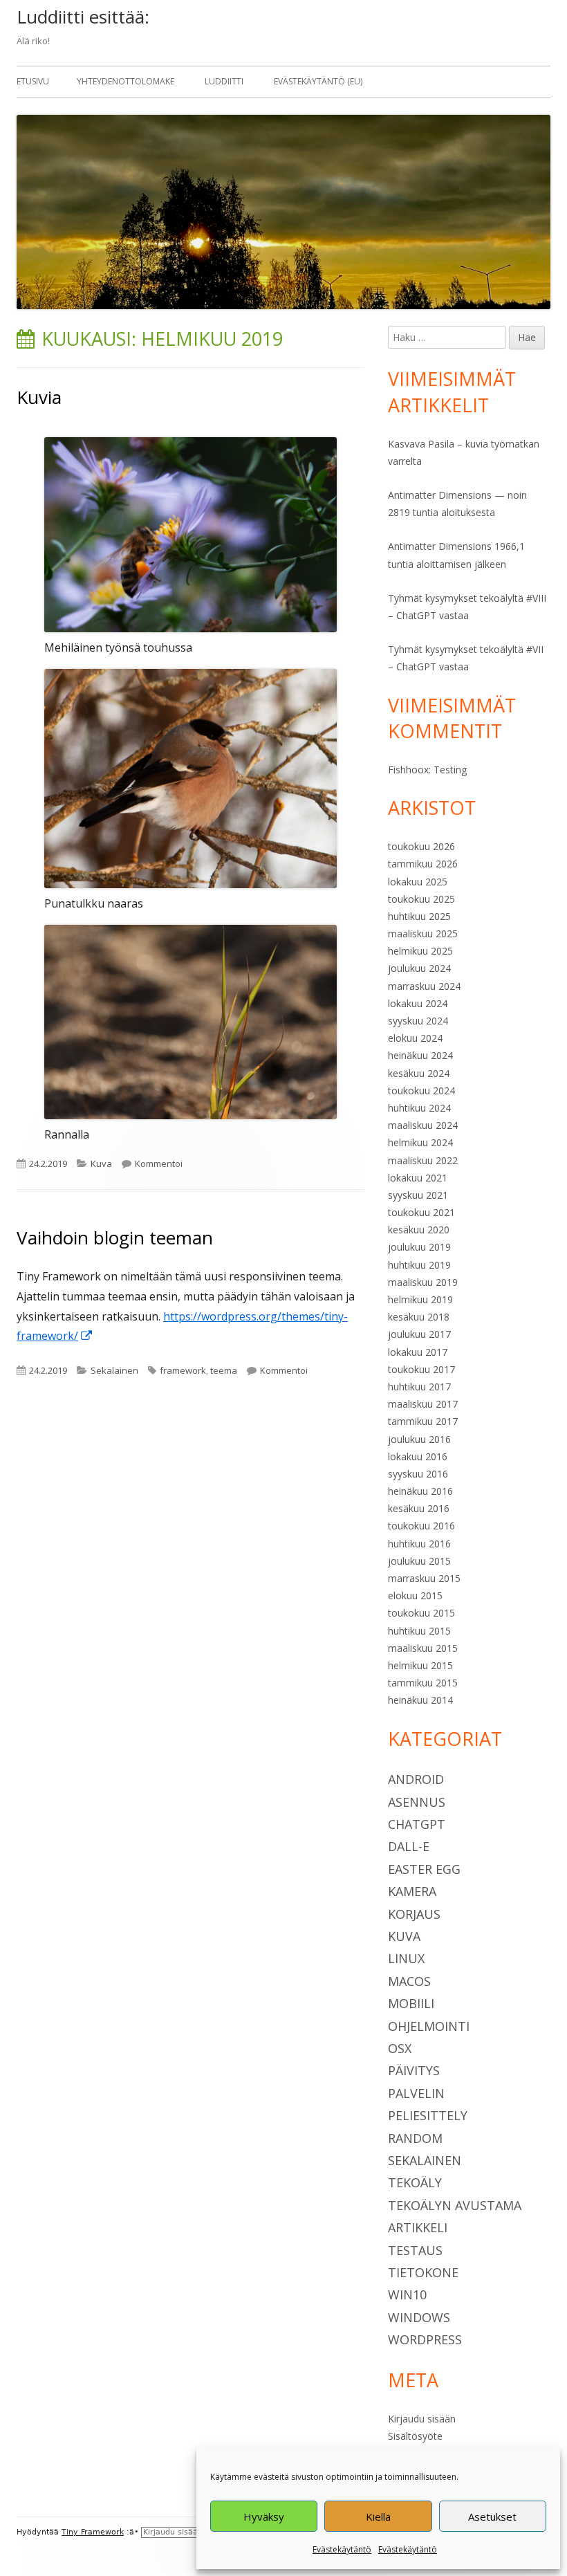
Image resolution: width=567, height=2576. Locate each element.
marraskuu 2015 (424, 1578)
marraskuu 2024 (424, 986)
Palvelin (416, 2093)
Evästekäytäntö (342, 2549)
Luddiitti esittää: (83, 17)
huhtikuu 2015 (419, 1631)
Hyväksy (264, 2517)
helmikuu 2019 (420, 1299)
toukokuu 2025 (421, 899)
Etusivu (33, 81)
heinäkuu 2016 (420, 1491)
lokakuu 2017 (418, 1352)
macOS (409, 1981)
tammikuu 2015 (423, 1683)
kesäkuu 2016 (419, 1508)
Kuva (101, 1163)
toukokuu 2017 (421, 1369)
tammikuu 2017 (423, 1421)
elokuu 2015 (415, 1595)
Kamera (412, 1891)
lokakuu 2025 (418, 882)
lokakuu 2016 (418, 1456)
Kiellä (378, 2517)
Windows (419, 2317)
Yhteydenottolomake (126, 81)
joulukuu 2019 (419, 1247)
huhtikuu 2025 (419, 916)
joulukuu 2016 (419, 1439)
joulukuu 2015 (419, 1561)
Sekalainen (114, 1370)
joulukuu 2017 (419, 1334)
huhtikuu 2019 (419, 1265)
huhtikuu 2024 (419, 1108)
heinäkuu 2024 (420, 1055)
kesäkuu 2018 (419, 1317)
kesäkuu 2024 (419, 1073)
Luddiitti (224, 81)
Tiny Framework (93, 2532)
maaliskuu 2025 (423, 933)
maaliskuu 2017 (423, 1404)
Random (415, 2138)
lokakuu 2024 (418, 1003)
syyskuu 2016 (418, 1474)
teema (224, 1370)
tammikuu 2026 (423, 864)
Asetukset (492, 2517)
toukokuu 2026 (421, 846)
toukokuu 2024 (421, 1091)
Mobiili (411, 2003)
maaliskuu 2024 (423, 1125)
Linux (406, 1958)
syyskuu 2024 (418, 1021)
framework (183, 1370)
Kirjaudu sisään (422, 2419)
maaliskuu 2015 (423, 1648)
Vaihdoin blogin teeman (115, 1238)
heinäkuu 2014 (420, 1700)
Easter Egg (424, 1869)
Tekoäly (415, 2182)
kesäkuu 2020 (419, 1230)
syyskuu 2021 (418, 1195)
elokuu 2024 (415, 1038)
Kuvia (39, 397)
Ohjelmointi (429, 2026)
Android (416, 1779)
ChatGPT (417, 1824)
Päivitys (414, 2070)
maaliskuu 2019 (423, 1282)
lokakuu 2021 (418, 1178)
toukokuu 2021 (421, 1212)
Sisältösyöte (415, 2436)
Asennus (417, 1802)
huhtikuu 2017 (419, 1387)
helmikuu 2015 (420, 1665)
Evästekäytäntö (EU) (318, 81)
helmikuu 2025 (420, 951)
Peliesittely (428, 2115)
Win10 (407, 2294)
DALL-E (409, 1846)
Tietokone (423, 2272)
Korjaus (414, 1914)
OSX (400, 2048)
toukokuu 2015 (421, 1613)
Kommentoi (159, 1163)
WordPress (425, 2339)
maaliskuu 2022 (423, 1160)
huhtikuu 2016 (419, 1544)
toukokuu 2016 (421, 1526)
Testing (450, 770)
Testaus (415, 2250)
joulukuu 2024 (419, 968)
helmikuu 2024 (420, 1142)
